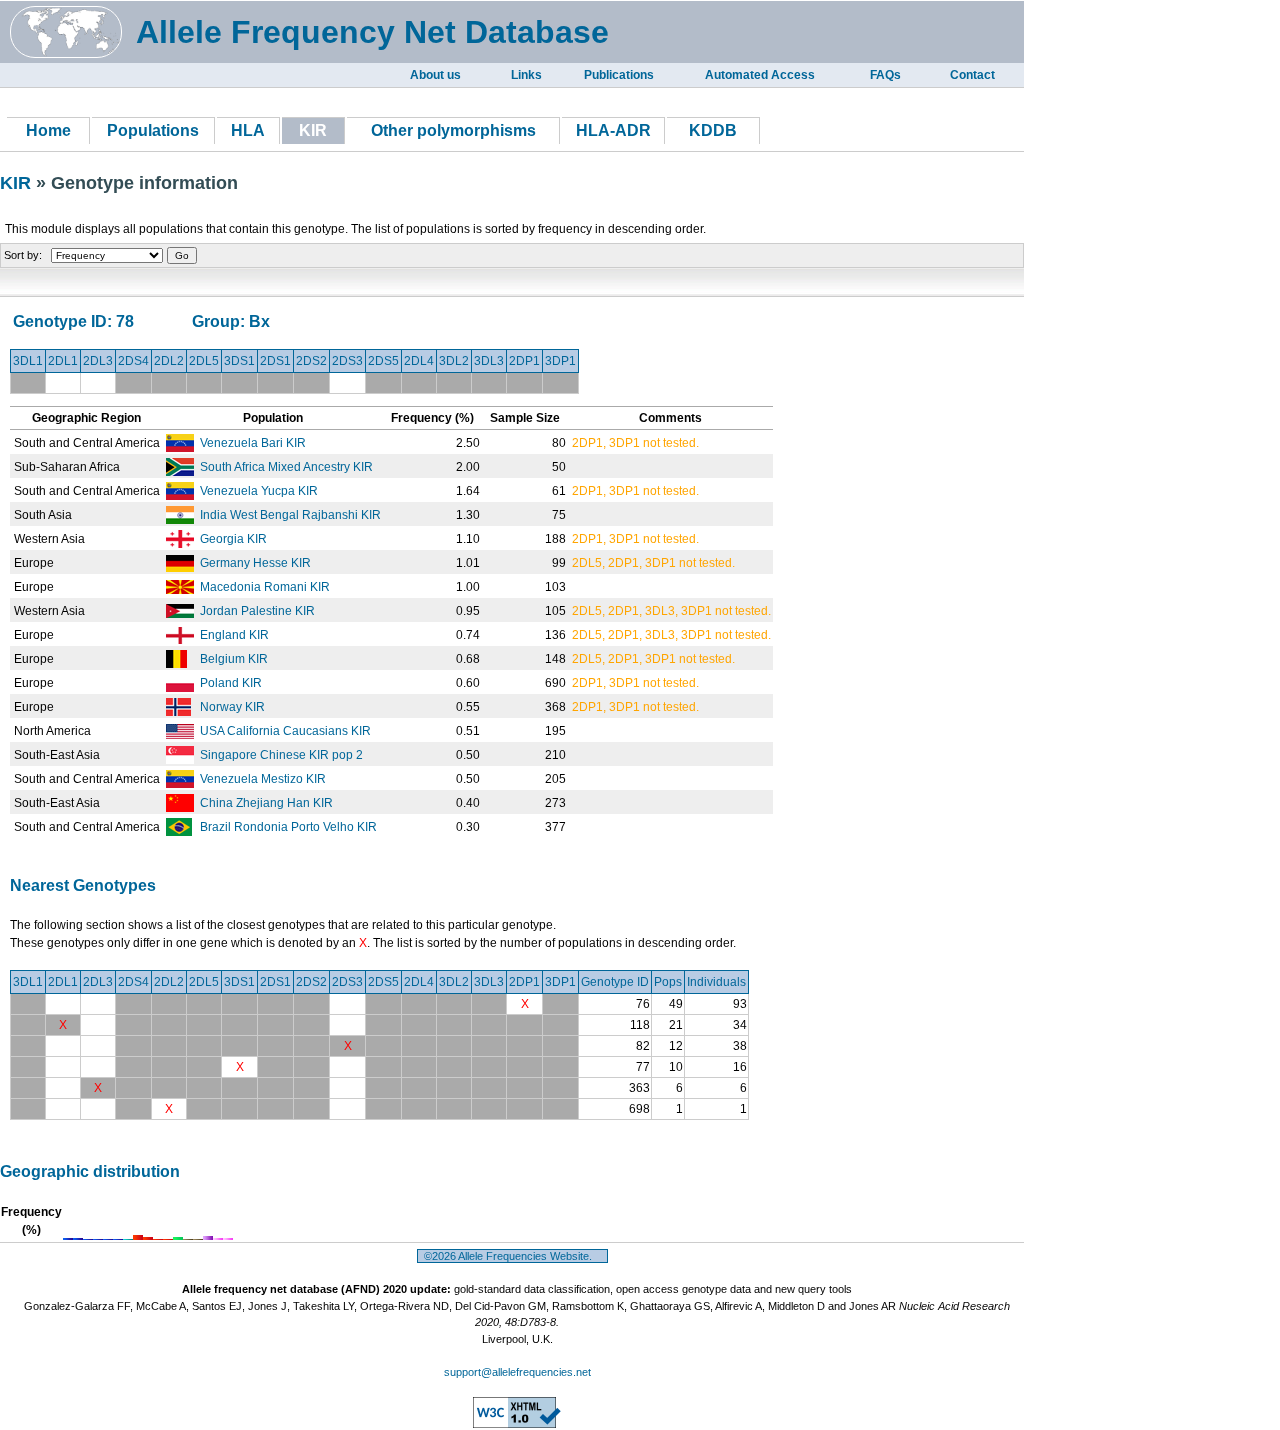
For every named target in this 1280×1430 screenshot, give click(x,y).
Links (526, 75)
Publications (619, 75)
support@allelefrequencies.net (517, 1372)
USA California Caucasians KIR (285, 731)
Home (48, 130)
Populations (153, 130)
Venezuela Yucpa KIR (259, 491)
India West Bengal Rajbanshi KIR (290, 515)
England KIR (234, 635)
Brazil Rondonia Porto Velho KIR (288, 827)
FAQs (885, 75)
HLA (248, 130)
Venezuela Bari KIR (253, 443)
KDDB (713, 130)
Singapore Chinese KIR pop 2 (281, 755)
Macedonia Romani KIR (265, 587)
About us (435, 75)
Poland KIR (231, 683)
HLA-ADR (613, 130)
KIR (18, 183)
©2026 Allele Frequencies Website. (512, 1256)
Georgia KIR (233, 539)
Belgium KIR (234, 659)
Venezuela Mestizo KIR (263, 779)
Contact (972, 75)
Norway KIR (232, 707)
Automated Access (760, 75)
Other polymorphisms (453, 130)
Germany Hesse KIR (255, 563)
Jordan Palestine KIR (257, 611)
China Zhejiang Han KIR (266, 803)
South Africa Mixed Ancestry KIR (286, 467)
